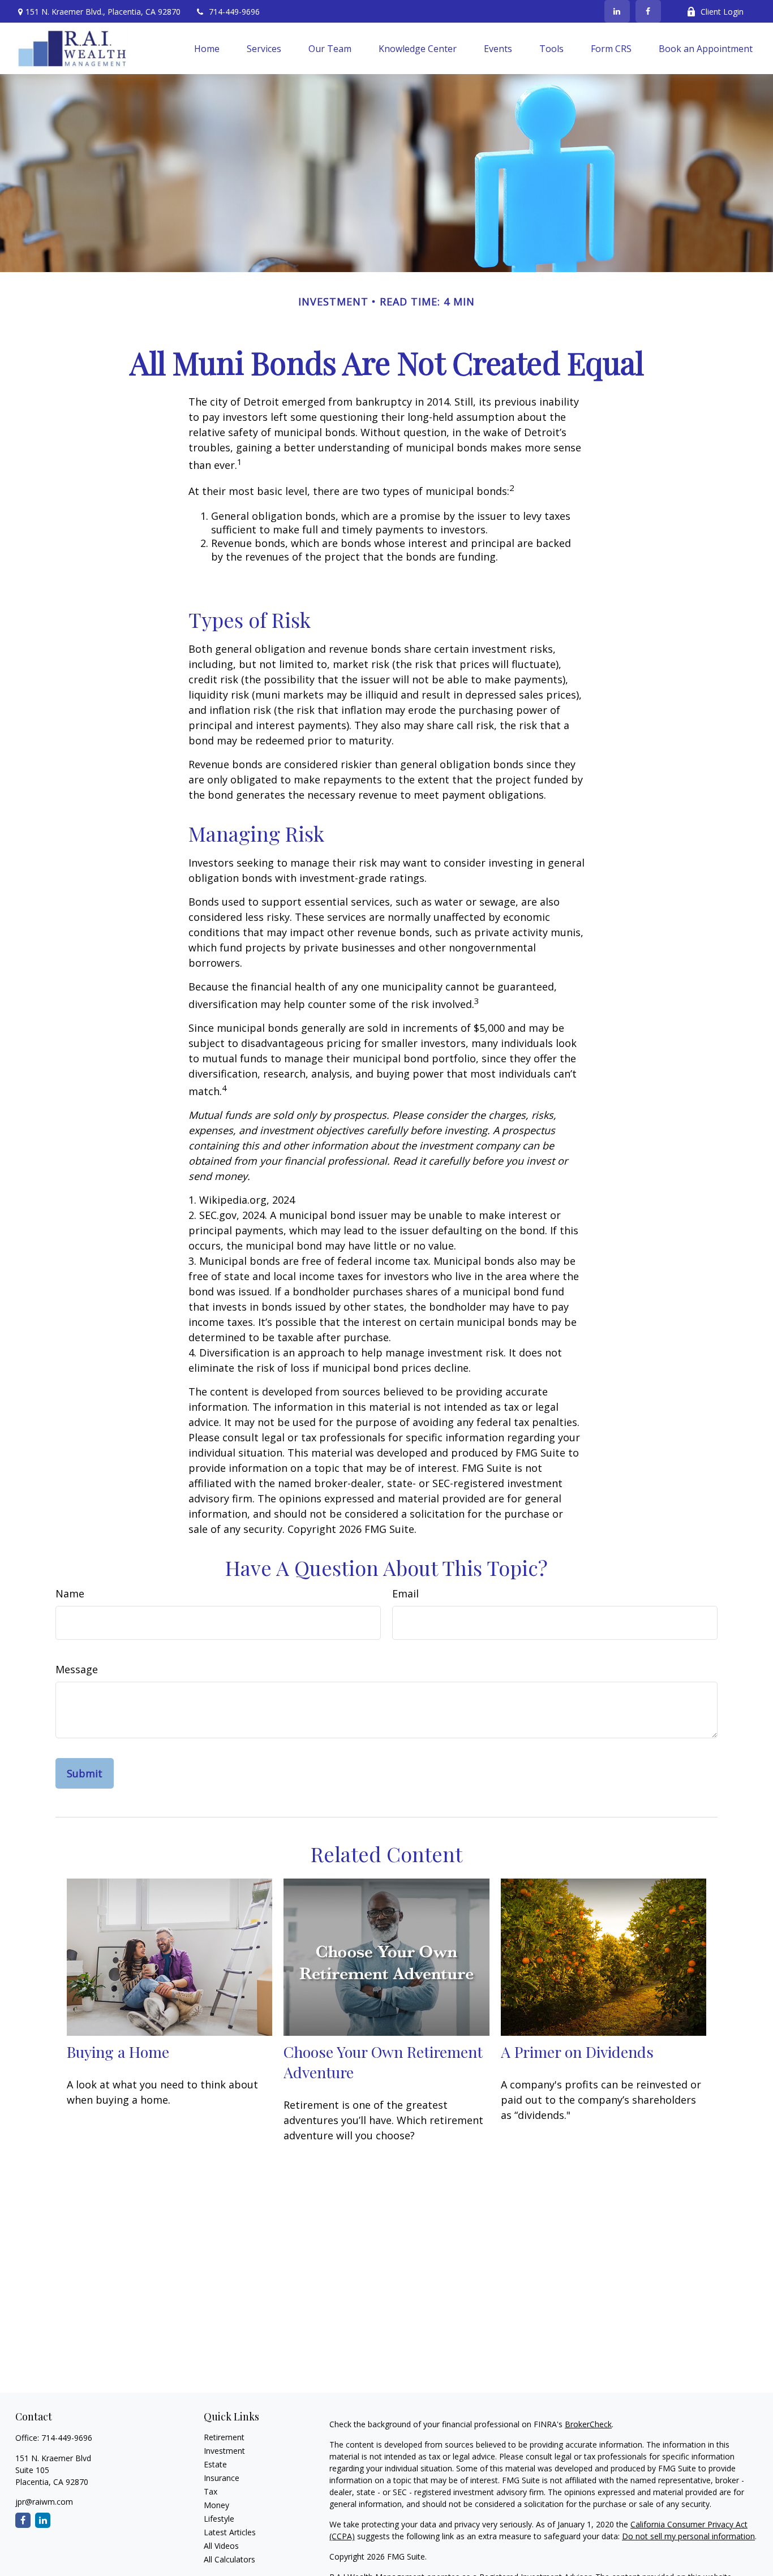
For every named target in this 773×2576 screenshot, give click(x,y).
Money (216, 2505)
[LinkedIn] (617, 11)
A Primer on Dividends (577, 2052)
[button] (207, 49)
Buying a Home (118, 2052)
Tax (211, 2491)
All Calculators (229, 2559)
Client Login (722, 12)
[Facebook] (648, 11)
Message (77, 1669)
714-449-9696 (234, 12)
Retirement (224, 2437)
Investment (224, 2451)
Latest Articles (230, 2532)
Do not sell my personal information (688, 2536)
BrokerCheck (588, 2424)
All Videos (221, 2546)
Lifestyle (219, 2519)
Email (405, 1593)
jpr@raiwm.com (44, 2502)
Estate (215, 2464)
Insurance (222, 2478)
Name (70, 1593)
